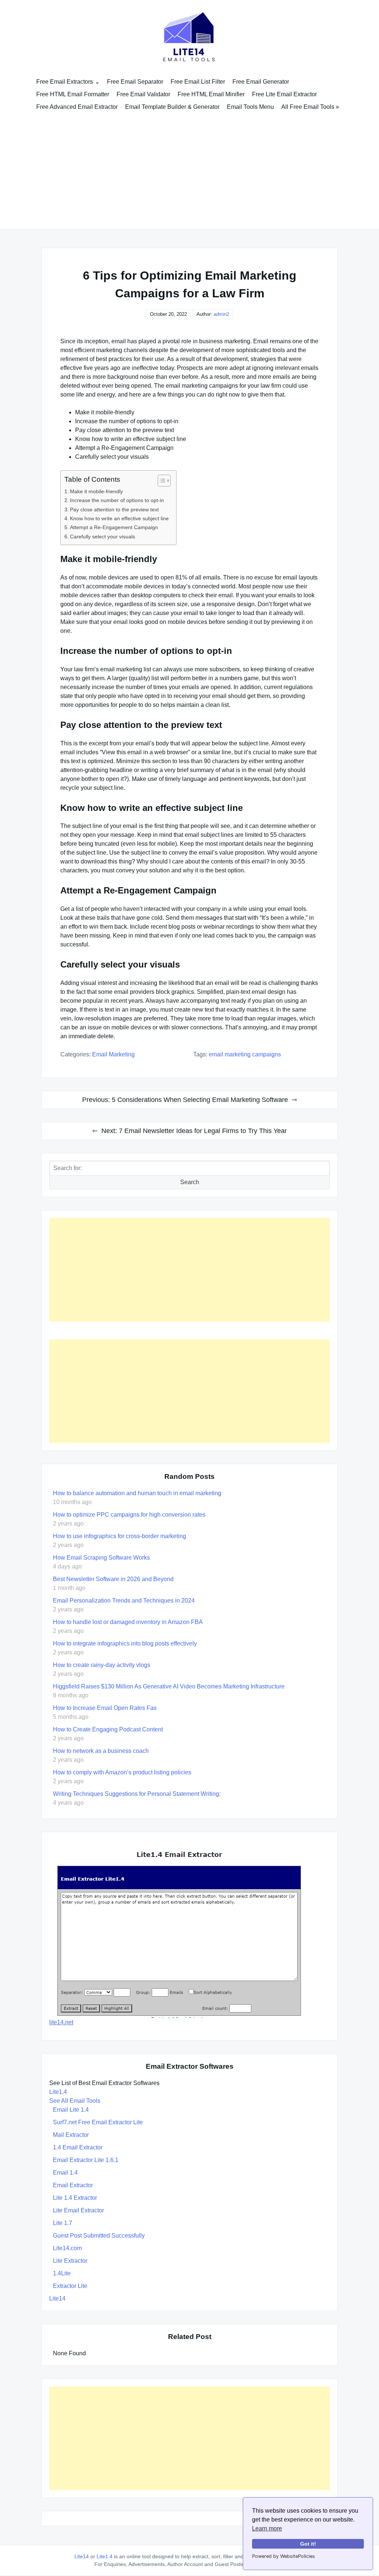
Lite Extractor (70, 2261)
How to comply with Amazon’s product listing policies (122, 1772)
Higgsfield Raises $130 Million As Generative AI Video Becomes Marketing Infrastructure (169, 1686)
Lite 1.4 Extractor (75, 2198)
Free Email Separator (135, 82)
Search (190, 1182)
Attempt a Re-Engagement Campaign (114, 527)
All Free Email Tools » (310, 107)
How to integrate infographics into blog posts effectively (125, 1643)
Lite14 (57, 2298)
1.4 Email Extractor (78, 2147)
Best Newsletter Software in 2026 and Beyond (113, 1579)
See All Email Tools (75, 2101)
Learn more (267, 2528)
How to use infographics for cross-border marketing (120, 1536)
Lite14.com (67, 2248)
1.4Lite (62, 2273)
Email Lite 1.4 (71, 2110)
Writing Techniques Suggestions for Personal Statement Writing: (137, 1794)
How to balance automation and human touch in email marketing (137, 1493)
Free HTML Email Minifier (211, 94)
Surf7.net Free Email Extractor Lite (98, 2122)
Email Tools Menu (250, 107)
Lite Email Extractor (78, 2210)
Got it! (308, 2544)
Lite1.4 (58, 2092)
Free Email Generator (261, 82)
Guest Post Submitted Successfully (99, 2236)
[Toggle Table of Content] (160, 481)
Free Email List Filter (198, 82)
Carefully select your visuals (103, 537)
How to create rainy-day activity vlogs (102, 1665)
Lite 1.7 (63, 2223)
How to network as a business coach (101, 1751)
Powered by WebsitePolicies (284, 2556)
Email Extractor (73, 2185)
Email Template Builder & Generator (172, 107)
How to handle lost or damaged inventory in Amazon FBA (128, 1622)
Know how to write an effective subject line (119, 518)
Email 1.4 (65, 2173)
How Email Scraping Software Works (101, 1558)
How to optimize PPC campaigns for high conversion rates (129, 1515)
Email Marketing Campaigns (245, 1054)
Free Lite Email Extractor (284, 94)
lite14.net (61, 2022)
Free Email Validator (143, 94)
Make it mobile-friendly (96, 491)
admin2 (221, 314)
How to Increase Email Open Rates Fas (105, 1708)
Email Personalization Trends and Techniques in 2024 (124, 1601)
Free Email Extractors (65, 82)
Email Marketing (113, 1054)
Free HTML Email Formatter (73, 94)
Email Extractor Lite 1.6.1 (86, 2160)
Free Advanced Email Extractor (77, 107)
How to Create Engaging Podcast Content (108, 1729)
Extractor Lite (70, 2286)
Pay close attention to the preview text (114, 509)
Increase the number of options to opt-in (117, 500)
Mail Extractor (71, 2135)
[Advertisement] (189, 169)
